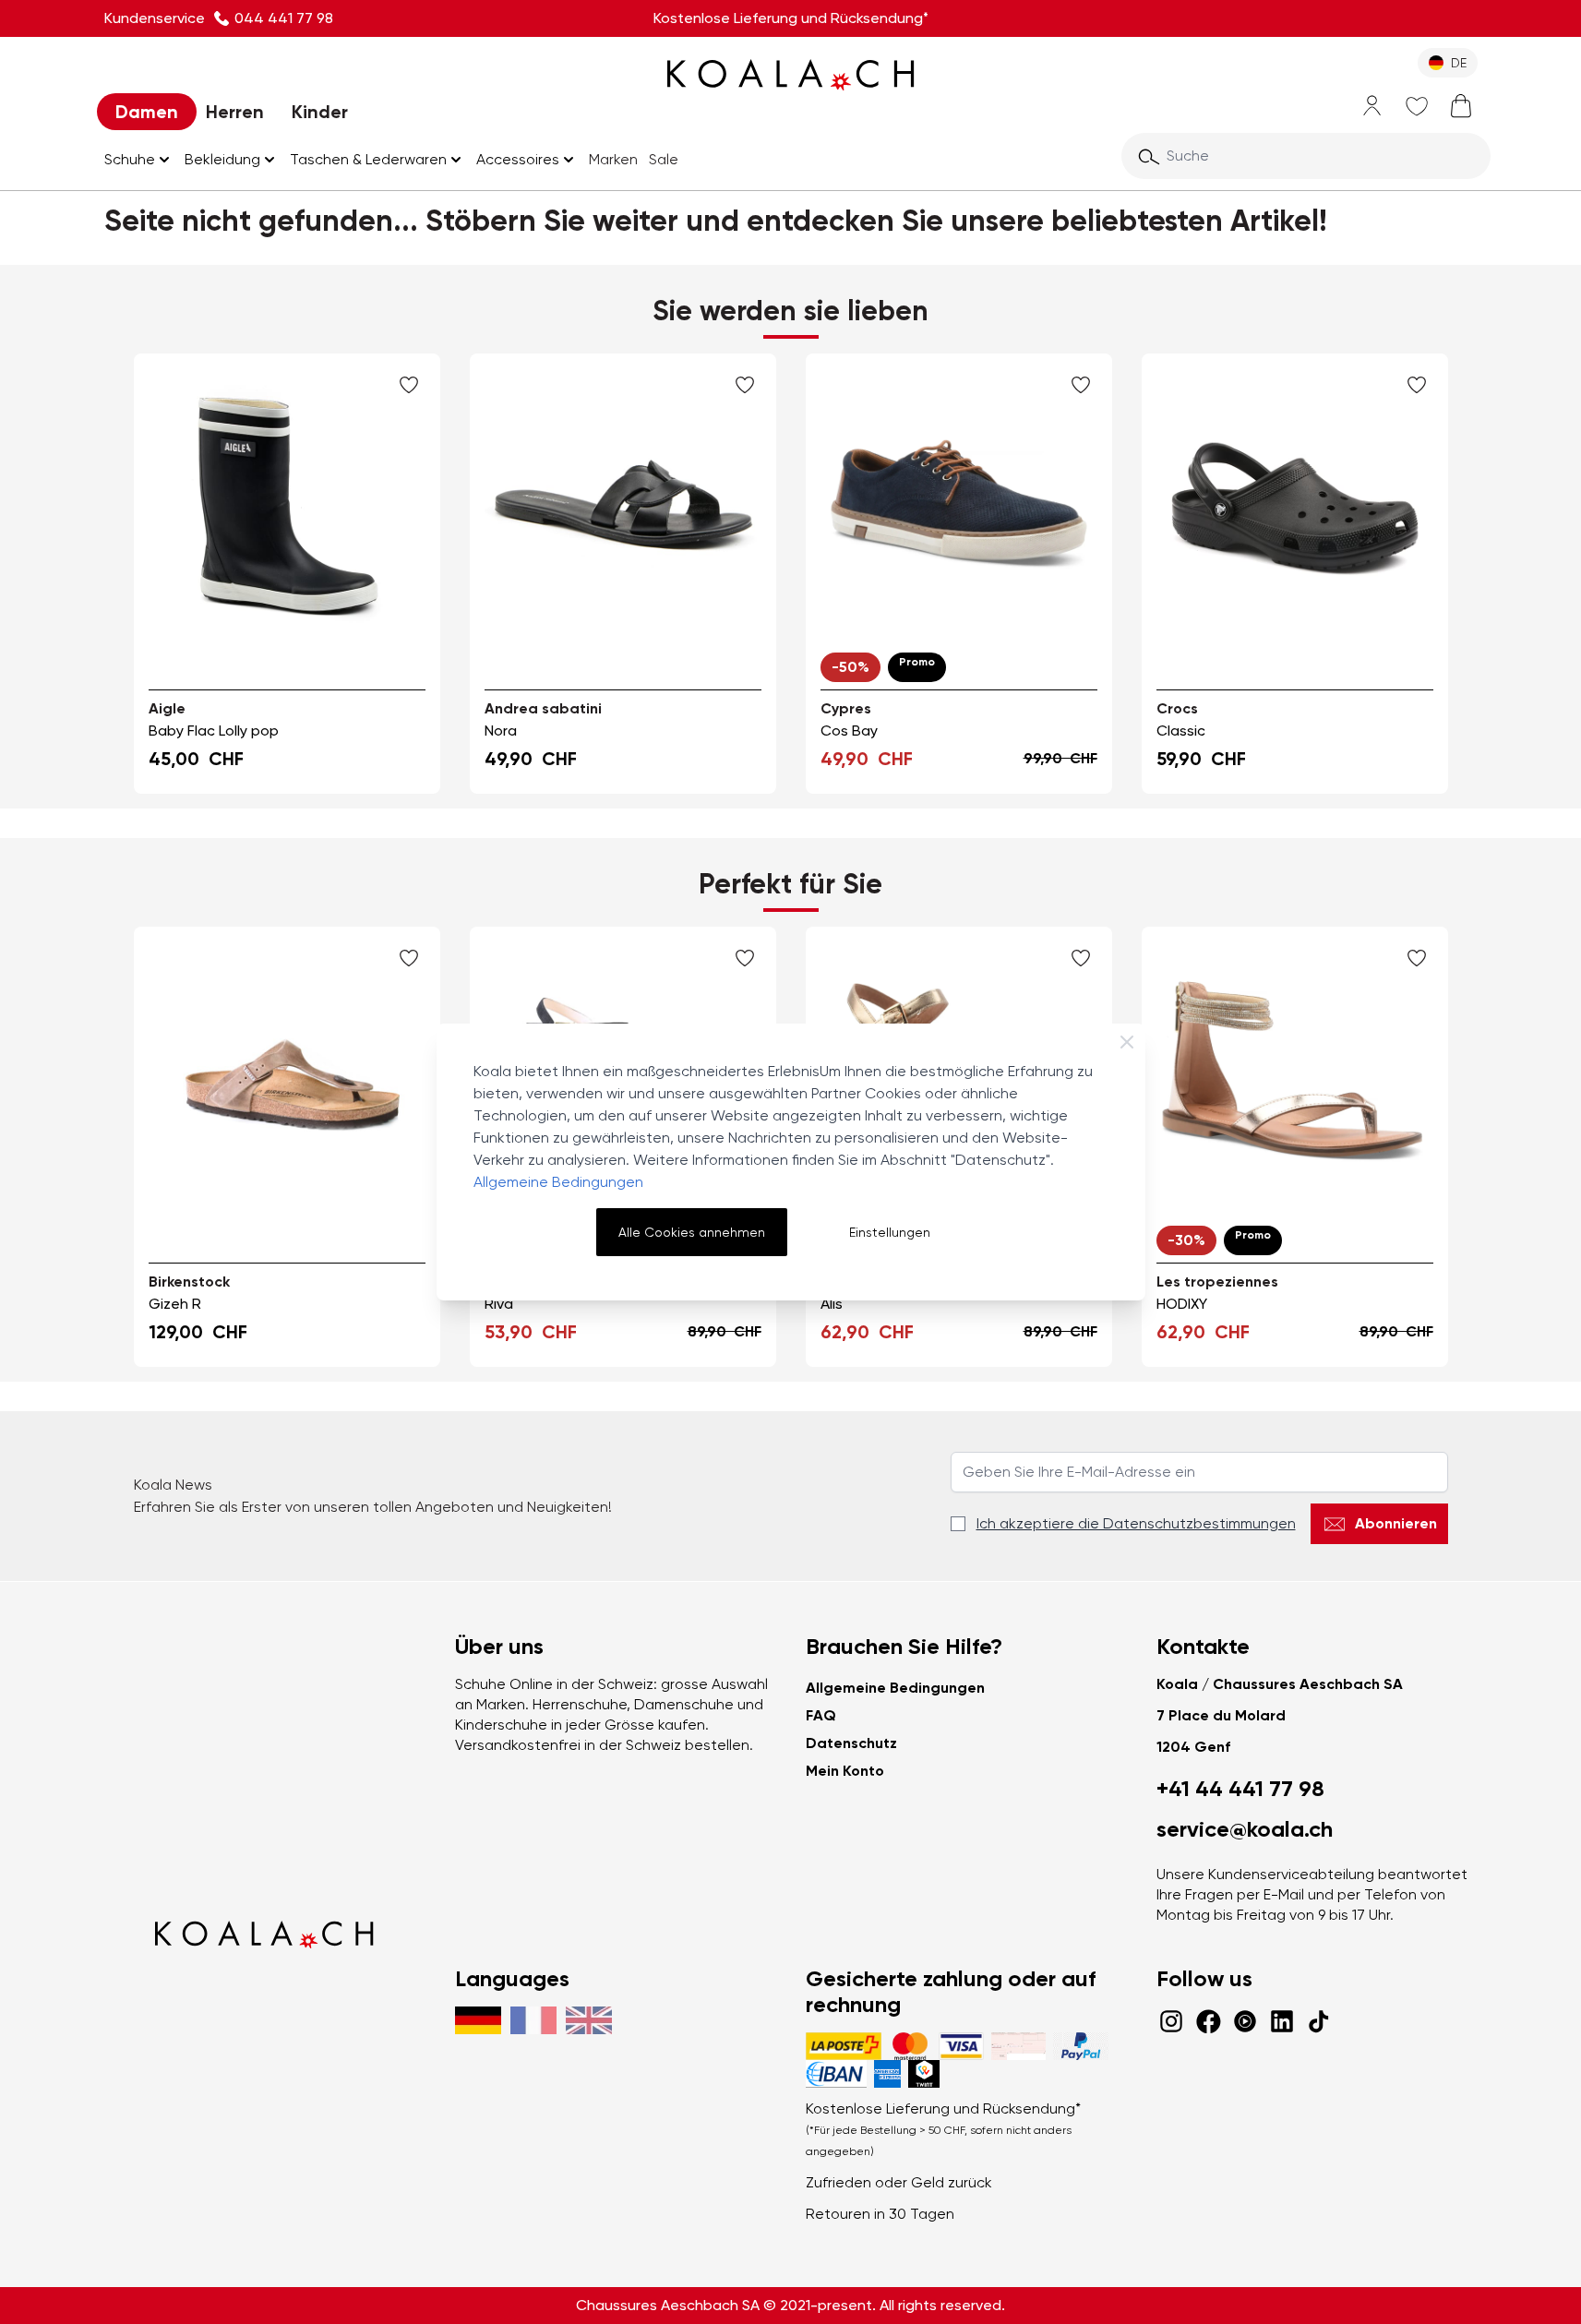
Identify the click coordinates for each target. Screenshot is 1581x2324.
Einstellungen (890, 1232)
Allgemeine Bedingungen (558, 1182)
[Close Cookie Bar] (1127, 1042)
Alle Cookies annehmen (692, 1232)
